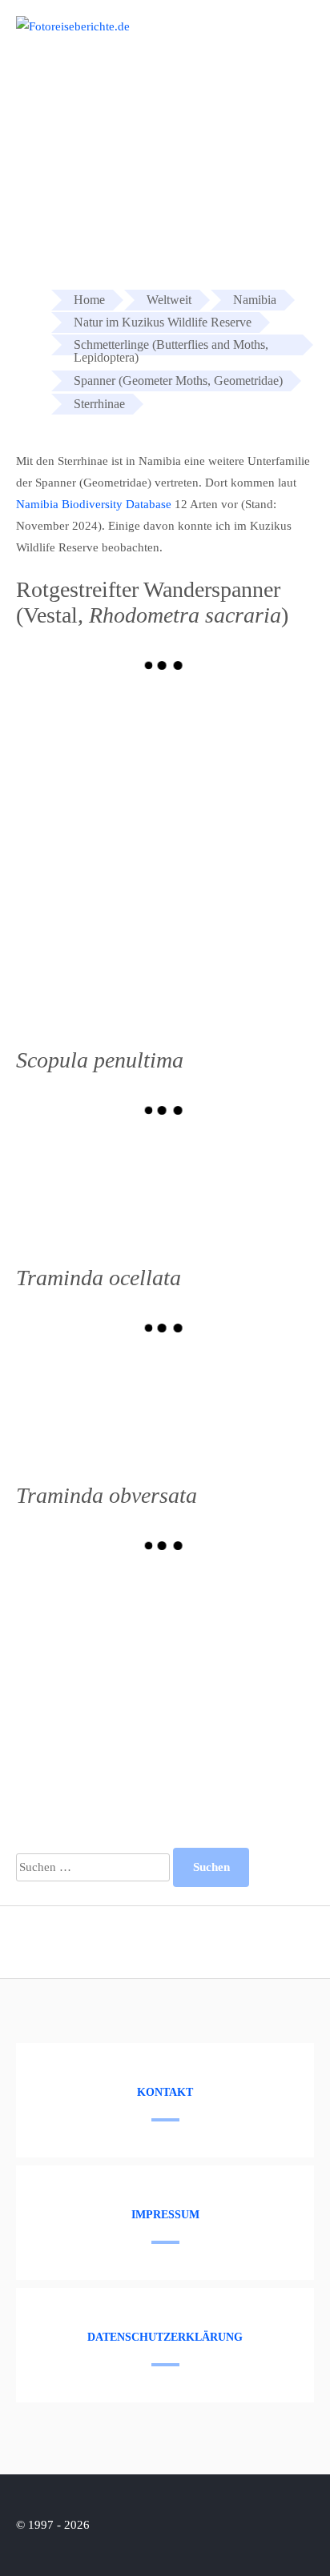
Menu (288, 34)
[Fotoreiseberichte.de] (73, 26)
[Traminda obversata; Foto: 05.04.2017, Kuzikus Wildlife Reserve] (91, 1624)
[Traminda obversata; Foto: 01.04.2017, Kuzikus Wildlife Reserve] (91, 1737)
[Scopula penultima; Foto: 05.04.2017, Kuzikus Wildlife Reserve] (239, 1188)
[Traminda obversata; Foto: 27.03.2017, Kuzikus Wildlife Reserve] (239, 1737)
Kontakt (165, 2092)
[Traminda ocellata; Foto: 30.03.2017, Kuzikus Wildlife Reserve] (239, 1406)
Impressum (165, 2215)
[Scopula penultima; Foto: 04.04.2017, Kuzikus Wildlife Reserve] (91, 1188)
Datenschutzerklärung (165, 2337)
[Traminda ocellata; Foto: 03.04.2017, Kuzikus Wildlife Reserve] (91, 1406)
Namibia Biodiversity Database (94, 504)
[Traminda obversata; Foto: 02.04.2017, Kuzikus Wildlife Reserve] (239, 1624)
